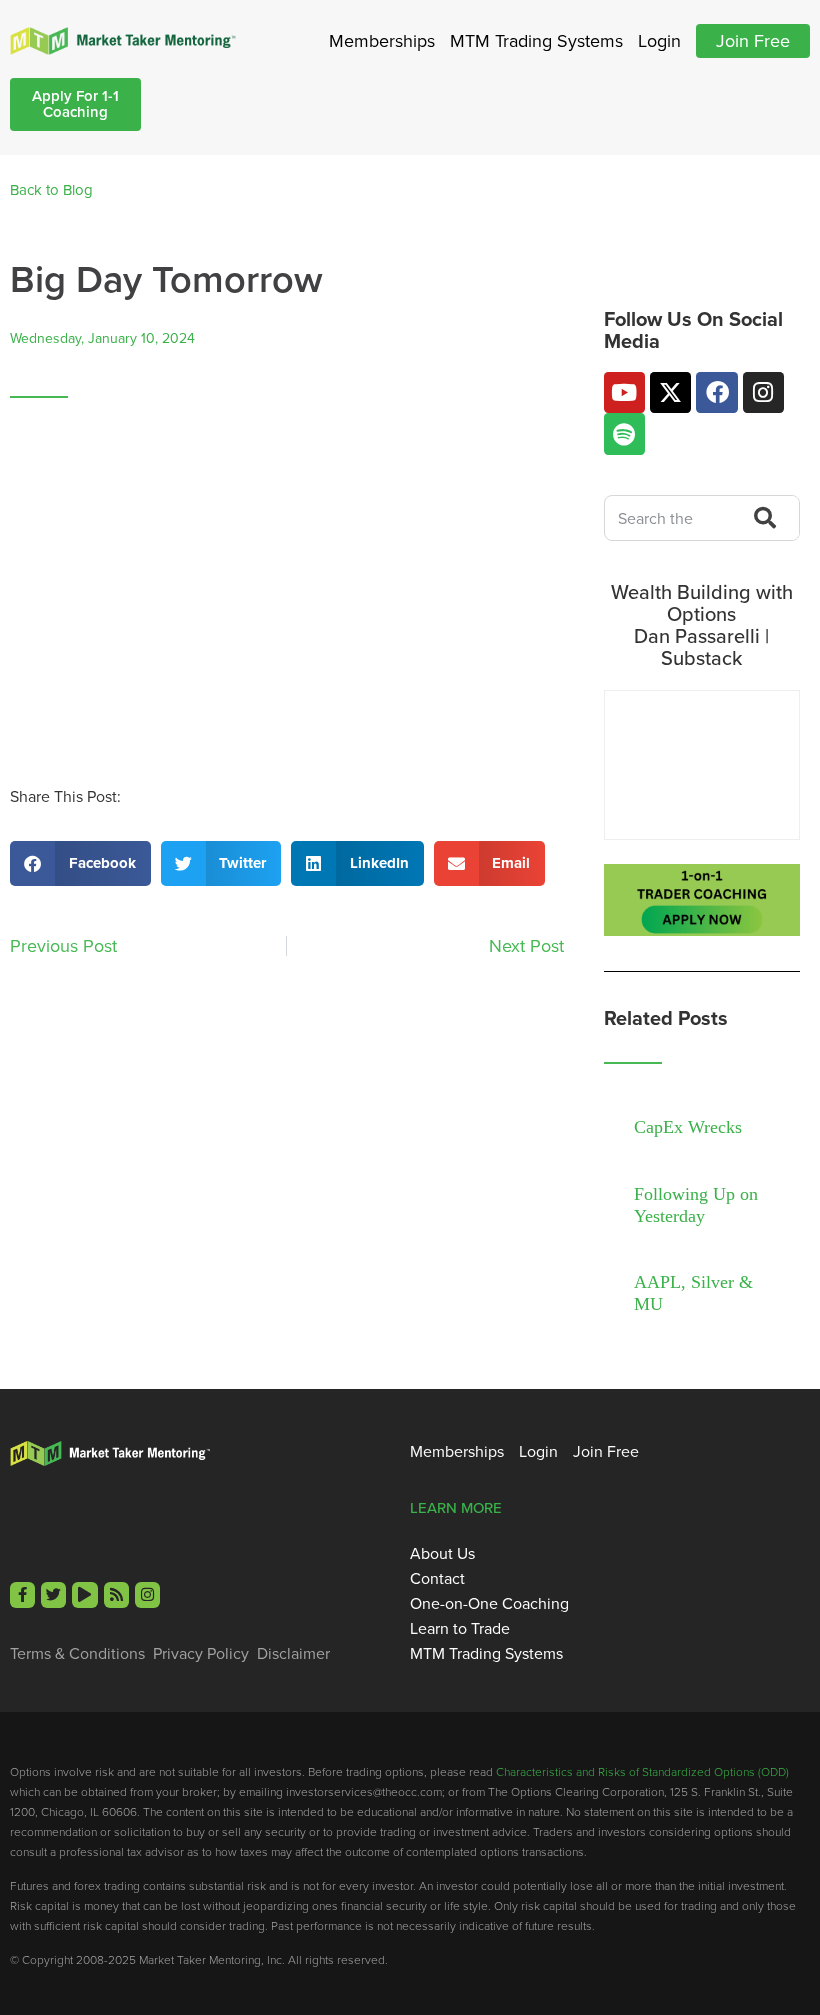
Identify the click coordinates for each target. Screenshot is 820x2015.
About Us (442, 1553)
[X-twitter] (670, 392)
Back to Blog (51, 189)
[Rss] (116, 1594)
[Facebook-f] (22, 1594)
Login (659, 40)
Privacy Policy (201, 1653)
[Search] (760, 518)
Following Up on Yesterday (696, 1205)
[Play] (84, 1594)
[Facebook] (716, 392)
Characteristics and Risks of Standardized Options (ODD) (642, 1771)
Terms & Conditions (77, 1653)
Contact (437, 1578)
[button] (80, 863)
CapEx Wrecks (688, 1127)
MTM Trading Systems (536, 40)
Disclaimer (293, 1653)
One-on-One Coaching (489, 1603)
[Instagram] (763, 392)
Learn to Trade (460, 1628)
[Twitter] (53, 1594)
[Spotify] (624, 433)
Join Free (753, 40)
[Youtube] (624, 392)
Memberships (382, 40)
